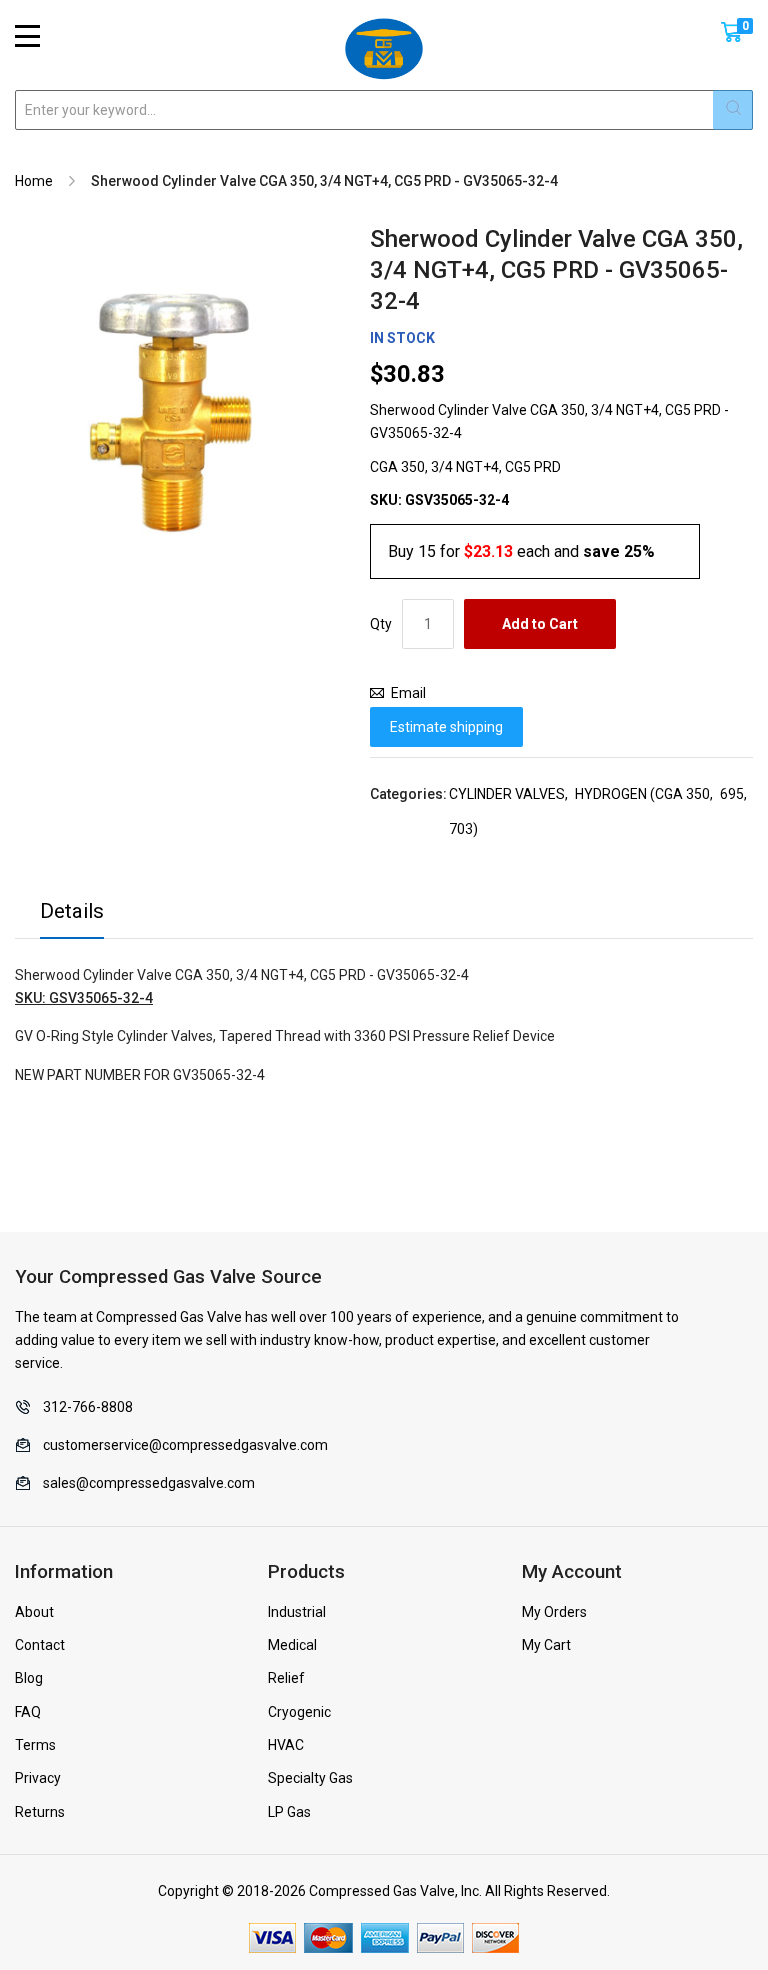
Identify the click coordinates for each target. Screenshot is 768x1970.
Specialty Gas (310, 1778)
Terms (35, 1745)
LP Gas (289, 1812)
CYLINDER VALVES (507, 794)
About (34, 1612)
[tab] (72, 916)
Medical (292, 1645)
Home (34, 181)
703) (463, 829)
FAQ (28, 1712)
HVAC (286, 1745)
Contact (40, 1645)
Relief (286, 1678)
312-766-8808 (88, 1407)
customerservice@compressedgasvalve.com (185, 1445)
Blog (29, 1678)
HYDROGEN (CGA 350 (642, 794)
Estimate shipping (446, 727)
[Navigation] (27, 36)
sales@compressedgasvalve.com (149, 1483)
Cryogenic (299, 1712)
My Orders (554, 1612)
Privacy (38, 1778)
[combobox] (384, 110)
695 (732, 794)
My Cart (546, 1645)
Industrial (297, 1612)
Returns (40, 1812)
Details (72, 911)
